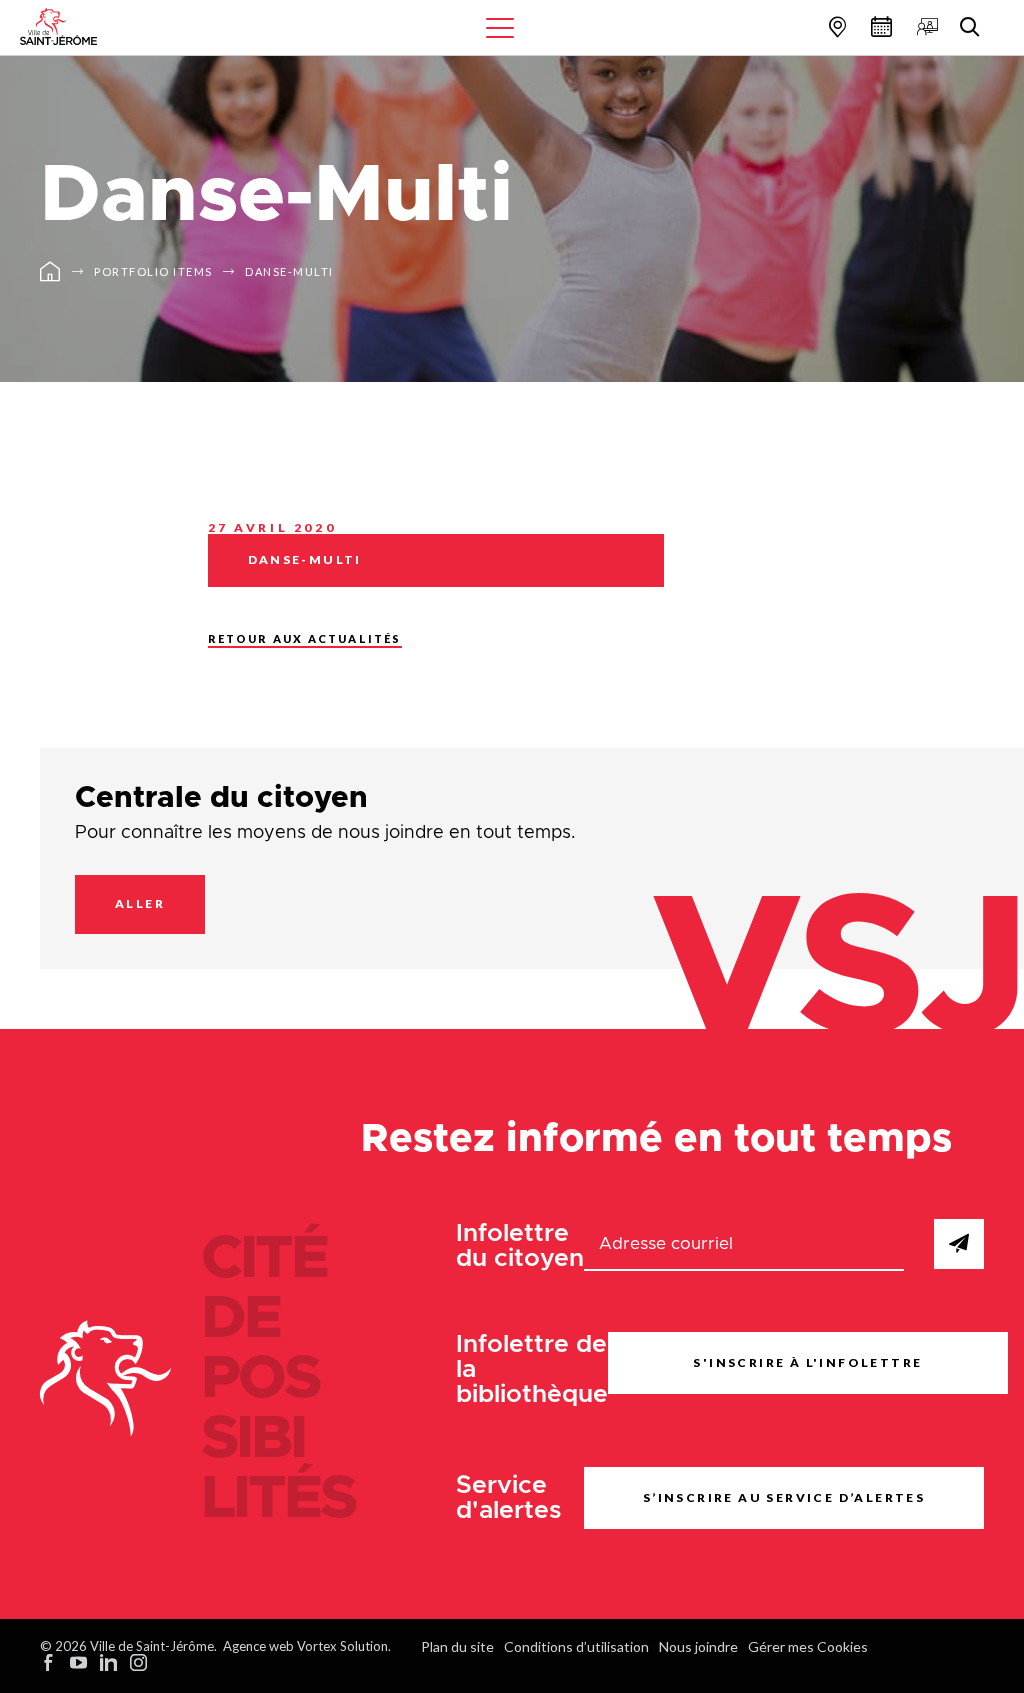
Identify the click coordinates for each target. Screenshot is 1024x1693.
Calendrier (879, 26)
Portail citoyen (925, 26)
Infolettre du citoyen (520, 1246)
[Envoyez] (959, 1244)
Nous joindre (698, 1646)
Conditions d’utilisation (576, 1646)
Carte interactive (835, 26)
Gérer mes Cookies (808, 1646)
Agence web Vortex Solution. (307, 1646)
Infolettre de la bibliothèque (532, 1369)
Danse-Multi (289, 271)
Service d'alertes (509, 1498)
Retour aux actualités (305, 638)
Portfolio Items (153, 271)
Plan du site (457, 1646)
